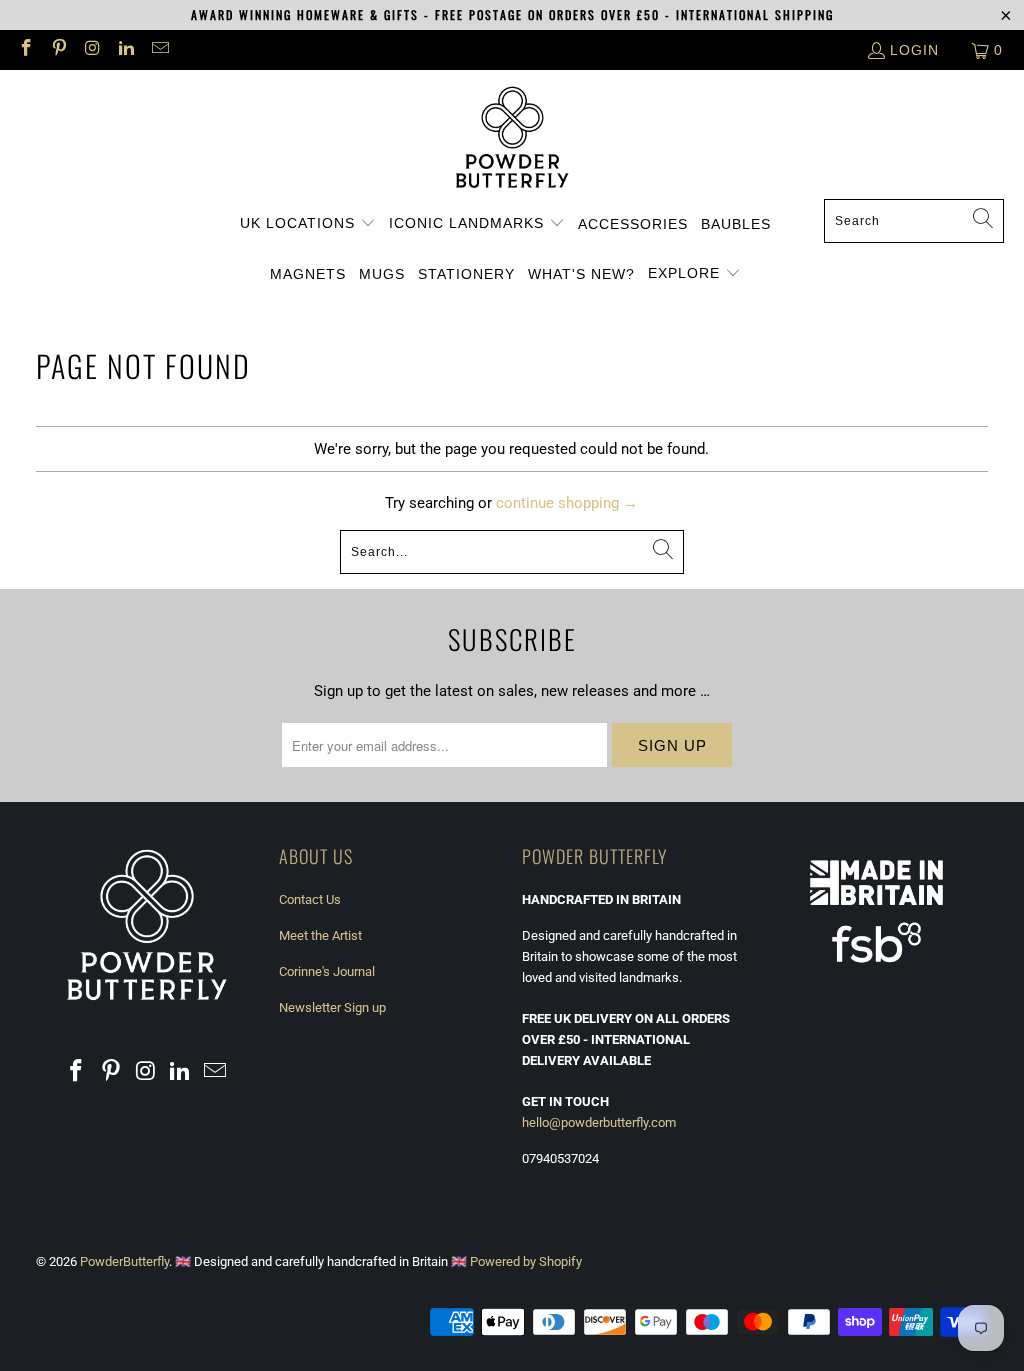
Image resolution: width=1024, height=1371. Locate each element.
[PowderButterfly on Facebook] (25, 50)
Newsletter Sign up (332, 1007)
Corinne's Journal (327, 971)
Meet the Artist (320, 935)
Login (914, 50)
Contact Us (310, 899)
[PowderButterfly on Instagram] (92, 50)
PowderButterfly (124, 1261)
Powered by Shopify (526, 1261)
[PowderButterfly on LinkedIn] (126, 50)
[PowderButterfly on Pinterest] (59, 50)
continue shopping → (567, 503)
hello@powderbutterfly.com (599, 1122)
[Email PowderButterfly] (159, 50)
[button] (308, 224)
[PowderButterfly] (512, 139)
